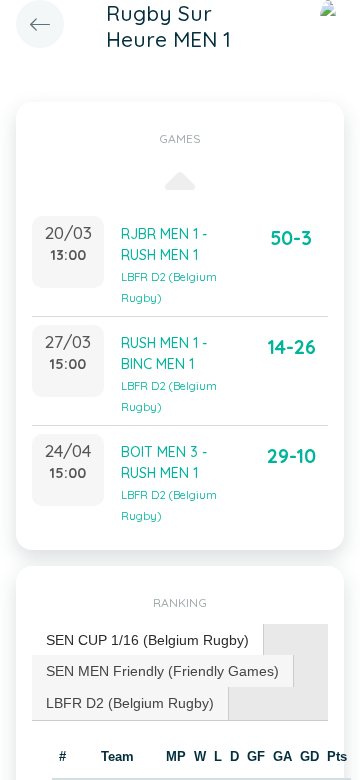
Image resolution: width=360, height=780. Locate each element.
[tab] (148, 640)
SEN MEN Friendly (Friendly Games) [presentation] (162, 671)
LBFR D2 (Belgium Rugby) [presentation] (130, 703)
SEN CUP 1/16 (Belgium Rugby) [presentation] (147, 640)
